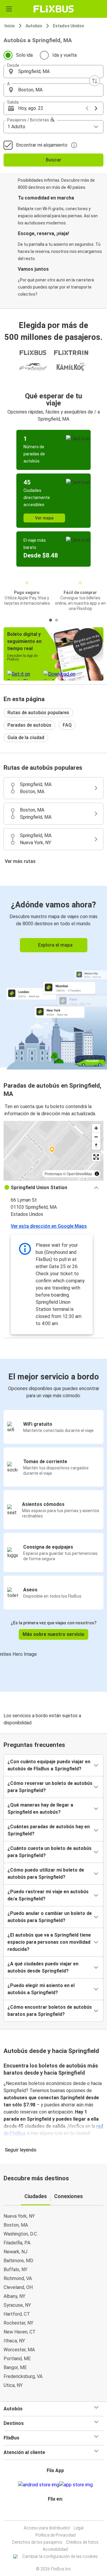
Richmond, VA (18, 2278)
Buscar (53, 160)
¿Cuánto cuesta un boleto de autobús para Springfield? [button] (49, 1852)
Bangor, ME (15, 2367)
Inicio (10, 26)
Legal (79, 2528)
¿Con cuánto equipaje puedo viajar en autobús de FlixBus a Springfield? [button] (49, 1765)
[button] (53, 72)
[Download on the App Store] (76, 2485)
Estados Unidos (69, 26)
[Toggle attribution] (97, 1174)
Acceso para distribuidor (47, 2528)
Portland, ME (17, 2359)
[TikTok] (60, 2513)
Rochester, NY (18, 2323)
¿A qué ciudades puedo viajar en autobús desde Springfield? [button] (43, 1967)
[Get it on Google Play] (39, 2485)
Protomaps (53, 1174)
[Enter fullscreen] (96, 1157)
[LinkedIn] (56, 2513)
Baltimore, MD (18, 2261)
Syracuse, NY (17, 2305)
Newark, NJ (15, 2252)
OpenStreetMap (79, 1174)
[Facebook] (51, 2513)
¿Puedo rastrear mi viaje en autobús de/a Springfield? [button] (48, 1895)
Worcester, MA (19, 2350)
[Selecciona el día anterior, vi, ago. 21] (87, 108)
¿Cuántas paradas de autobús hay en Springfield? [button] (49, 1830)
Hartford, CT (17, 2314)
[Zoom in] (96, 1128)
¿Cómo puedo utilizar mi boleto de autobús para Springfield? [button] (46, 1874)
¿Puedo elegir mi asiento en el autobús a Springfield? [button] (41, 1989)
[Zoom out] (96, 1137)
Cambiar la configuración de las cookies (60, 2556)
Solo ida (24, 55)
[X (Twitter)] (58, 2513)
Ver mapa (44, 518)
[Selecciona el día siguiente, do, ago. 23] (96, 108)
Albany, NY (14, 2296)
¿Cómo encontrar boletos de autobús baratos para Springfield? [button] (50, 2011)
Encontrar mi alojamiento (42, 145)
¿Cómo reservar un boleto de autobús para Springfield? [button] (50, 1787)
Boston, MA (16, 2225)
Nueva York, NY (19, 2216)
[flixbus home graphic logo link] (54, 9)
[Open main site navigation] (9, 9)
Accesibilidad (55, 2549)
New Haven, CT (20, 2332)
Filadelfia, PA (17, 2243)
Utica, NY (13, 2385)
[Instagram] (53, 2513)
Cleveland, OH (18, 2287)
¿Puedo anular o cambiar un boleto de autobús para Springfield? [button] (50, 1917)
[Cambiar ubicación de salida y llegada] (95, 81)
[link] (53, 977)
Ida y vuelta (64, 55)
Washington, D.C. (21, 2234)
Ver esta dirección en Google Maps (49, 1226)
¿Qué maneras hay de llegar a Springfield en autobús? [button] (40, 1809)
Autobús (34, 26)
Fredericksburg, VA (23, 2376)
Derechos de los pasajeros (37, 2542)
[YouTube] (54, 2513)
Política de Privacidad (55, 2535)
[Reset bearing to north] (96, 1145)
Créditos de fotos (82, 2542)
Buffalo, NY (15, 2270)
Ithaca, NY (14, 2341)
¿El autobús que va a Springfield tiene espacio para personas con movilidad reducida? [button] (49, 1942)
